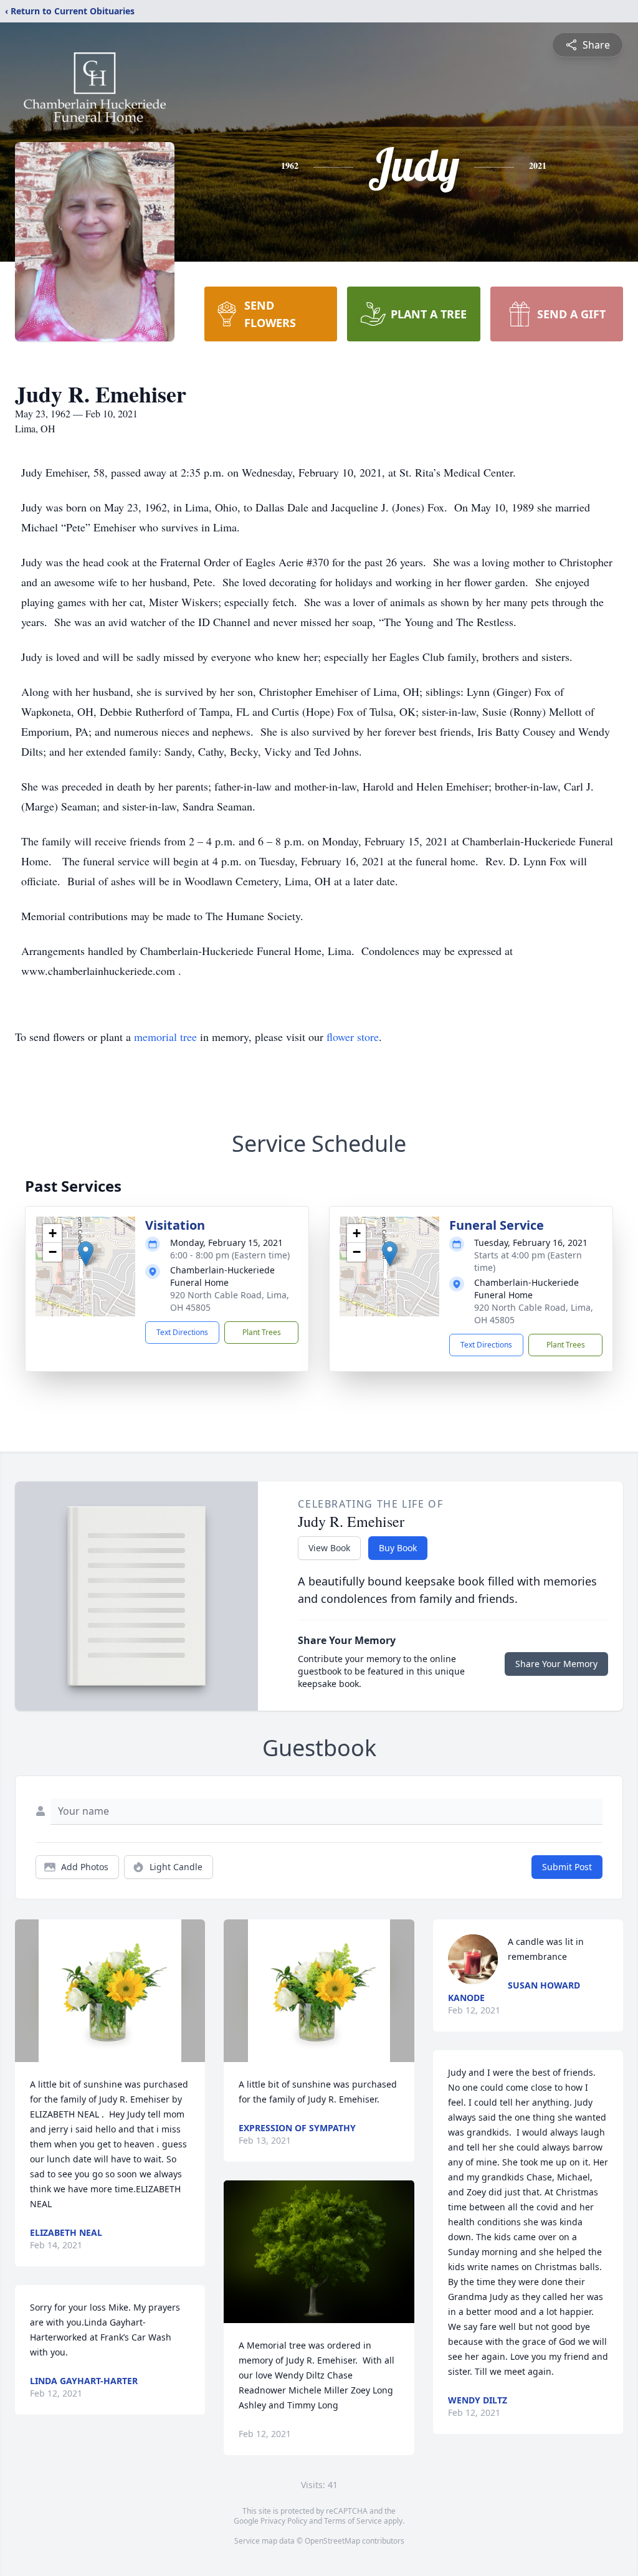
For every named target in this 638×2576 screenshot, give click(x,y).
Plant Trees (262, 1332)
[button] (86, 1254)
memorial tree (165, 1037)
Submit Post (567, 1867)
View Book (329, 1548)
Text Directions (182, 1332)
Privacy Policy (284, 2521)
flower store (353, 1037)
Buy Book (398, 1548)
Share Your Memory (556, 1664)
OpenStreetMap (332, 2541)
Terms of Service (353, 2521)
